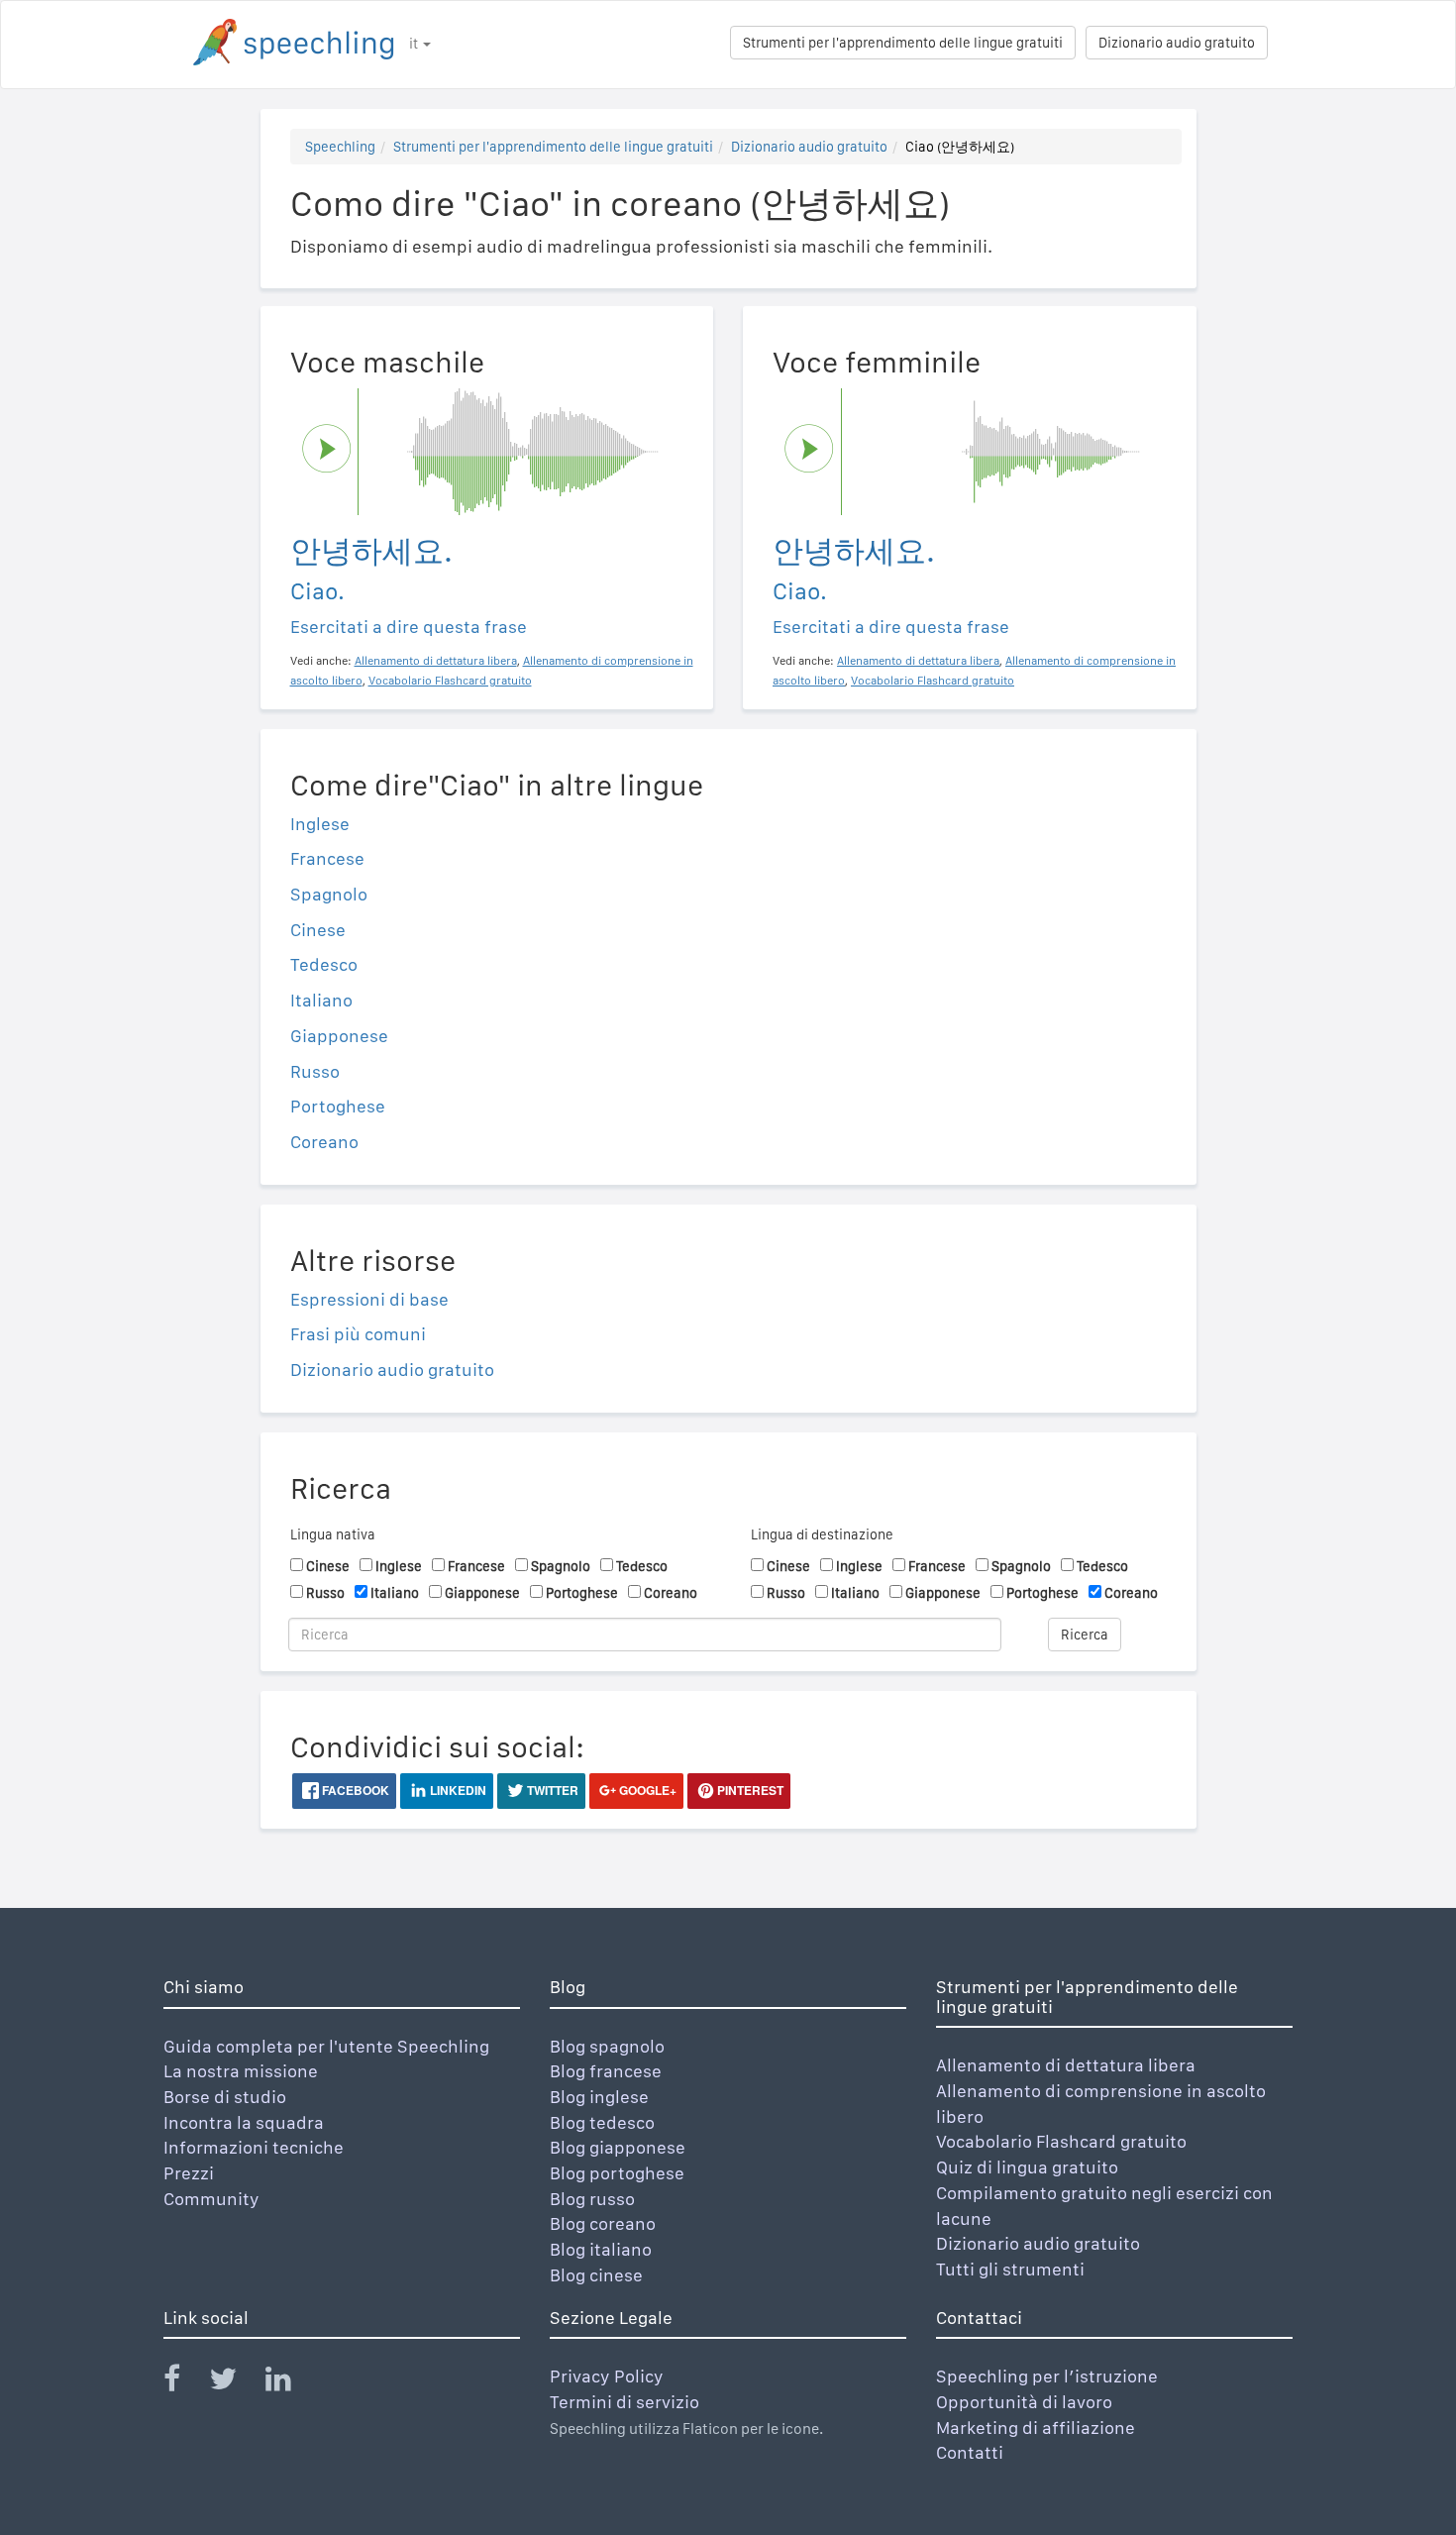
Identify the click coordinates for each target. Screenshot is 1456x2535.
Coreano (324, 1142)
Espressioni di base (369, 1299)
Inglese (320, 824)
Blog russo (592, 2199)
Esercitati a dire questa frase (409, 627)
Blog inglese (599, 2097)
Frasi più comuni (358, 1334)
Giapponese (339, 1036)
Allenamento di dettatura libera (1066, 2065)
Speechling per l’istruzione (1047, 2376)
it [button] (415, 44)
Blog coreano (603, 2223)
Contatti (970, 2452)
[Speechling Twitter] (235, 2383)
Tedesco (324, 964)
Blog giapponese (618, 2147)
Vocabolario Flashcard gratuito (1061, 2141)
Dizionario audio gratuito (1177, 43)
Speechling (340, 147)
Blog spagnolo (607, 2046)
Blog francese (606, 2071)
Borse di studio (225, 2097)
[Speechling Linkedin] (291, 2383)
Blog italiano (601, 2249)
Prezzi (189, 2173)
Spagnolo (329, 894)
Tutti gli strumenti (1010, 2269)
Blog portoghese (617, 2173)
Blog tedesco (602, 2122)
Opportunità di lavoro (1024, 2402)
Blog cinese (596, 2275)
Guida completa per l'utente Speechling (326, 2046)
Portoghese (338, 1106)
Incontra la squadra (244, 2122)
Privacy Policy (607, 2376)
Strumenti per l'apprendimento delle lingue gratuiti (903, 43)
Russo (315, 1071)
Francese (327, 858)
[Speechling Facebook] (184, 2383)
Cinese (318, 930)
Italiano (321, 1000)
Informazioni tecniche (254, 2147)
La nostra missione (241, 2071)
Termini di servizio (624, 2402)
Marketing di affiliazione (1036, 2428)
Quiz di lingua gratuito (1027, 2167)
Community (211, 2199)
